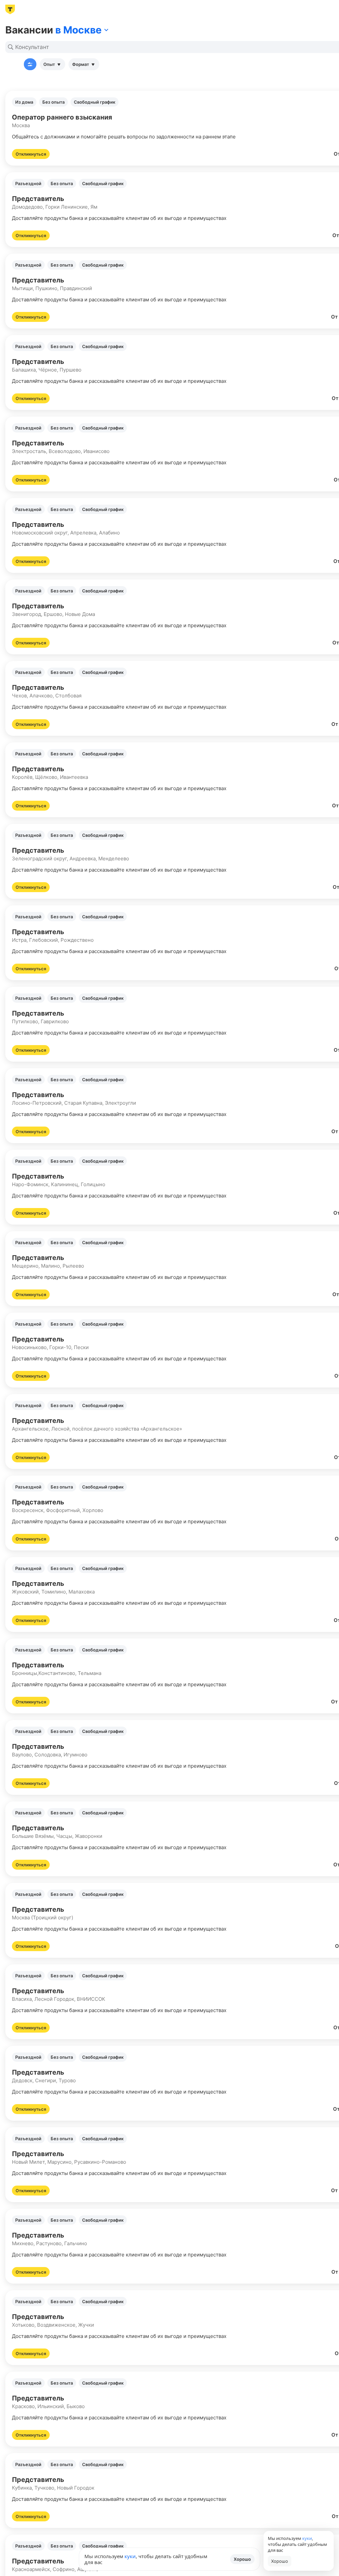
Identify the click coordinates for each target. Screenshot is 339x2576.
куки (130, 2556)
